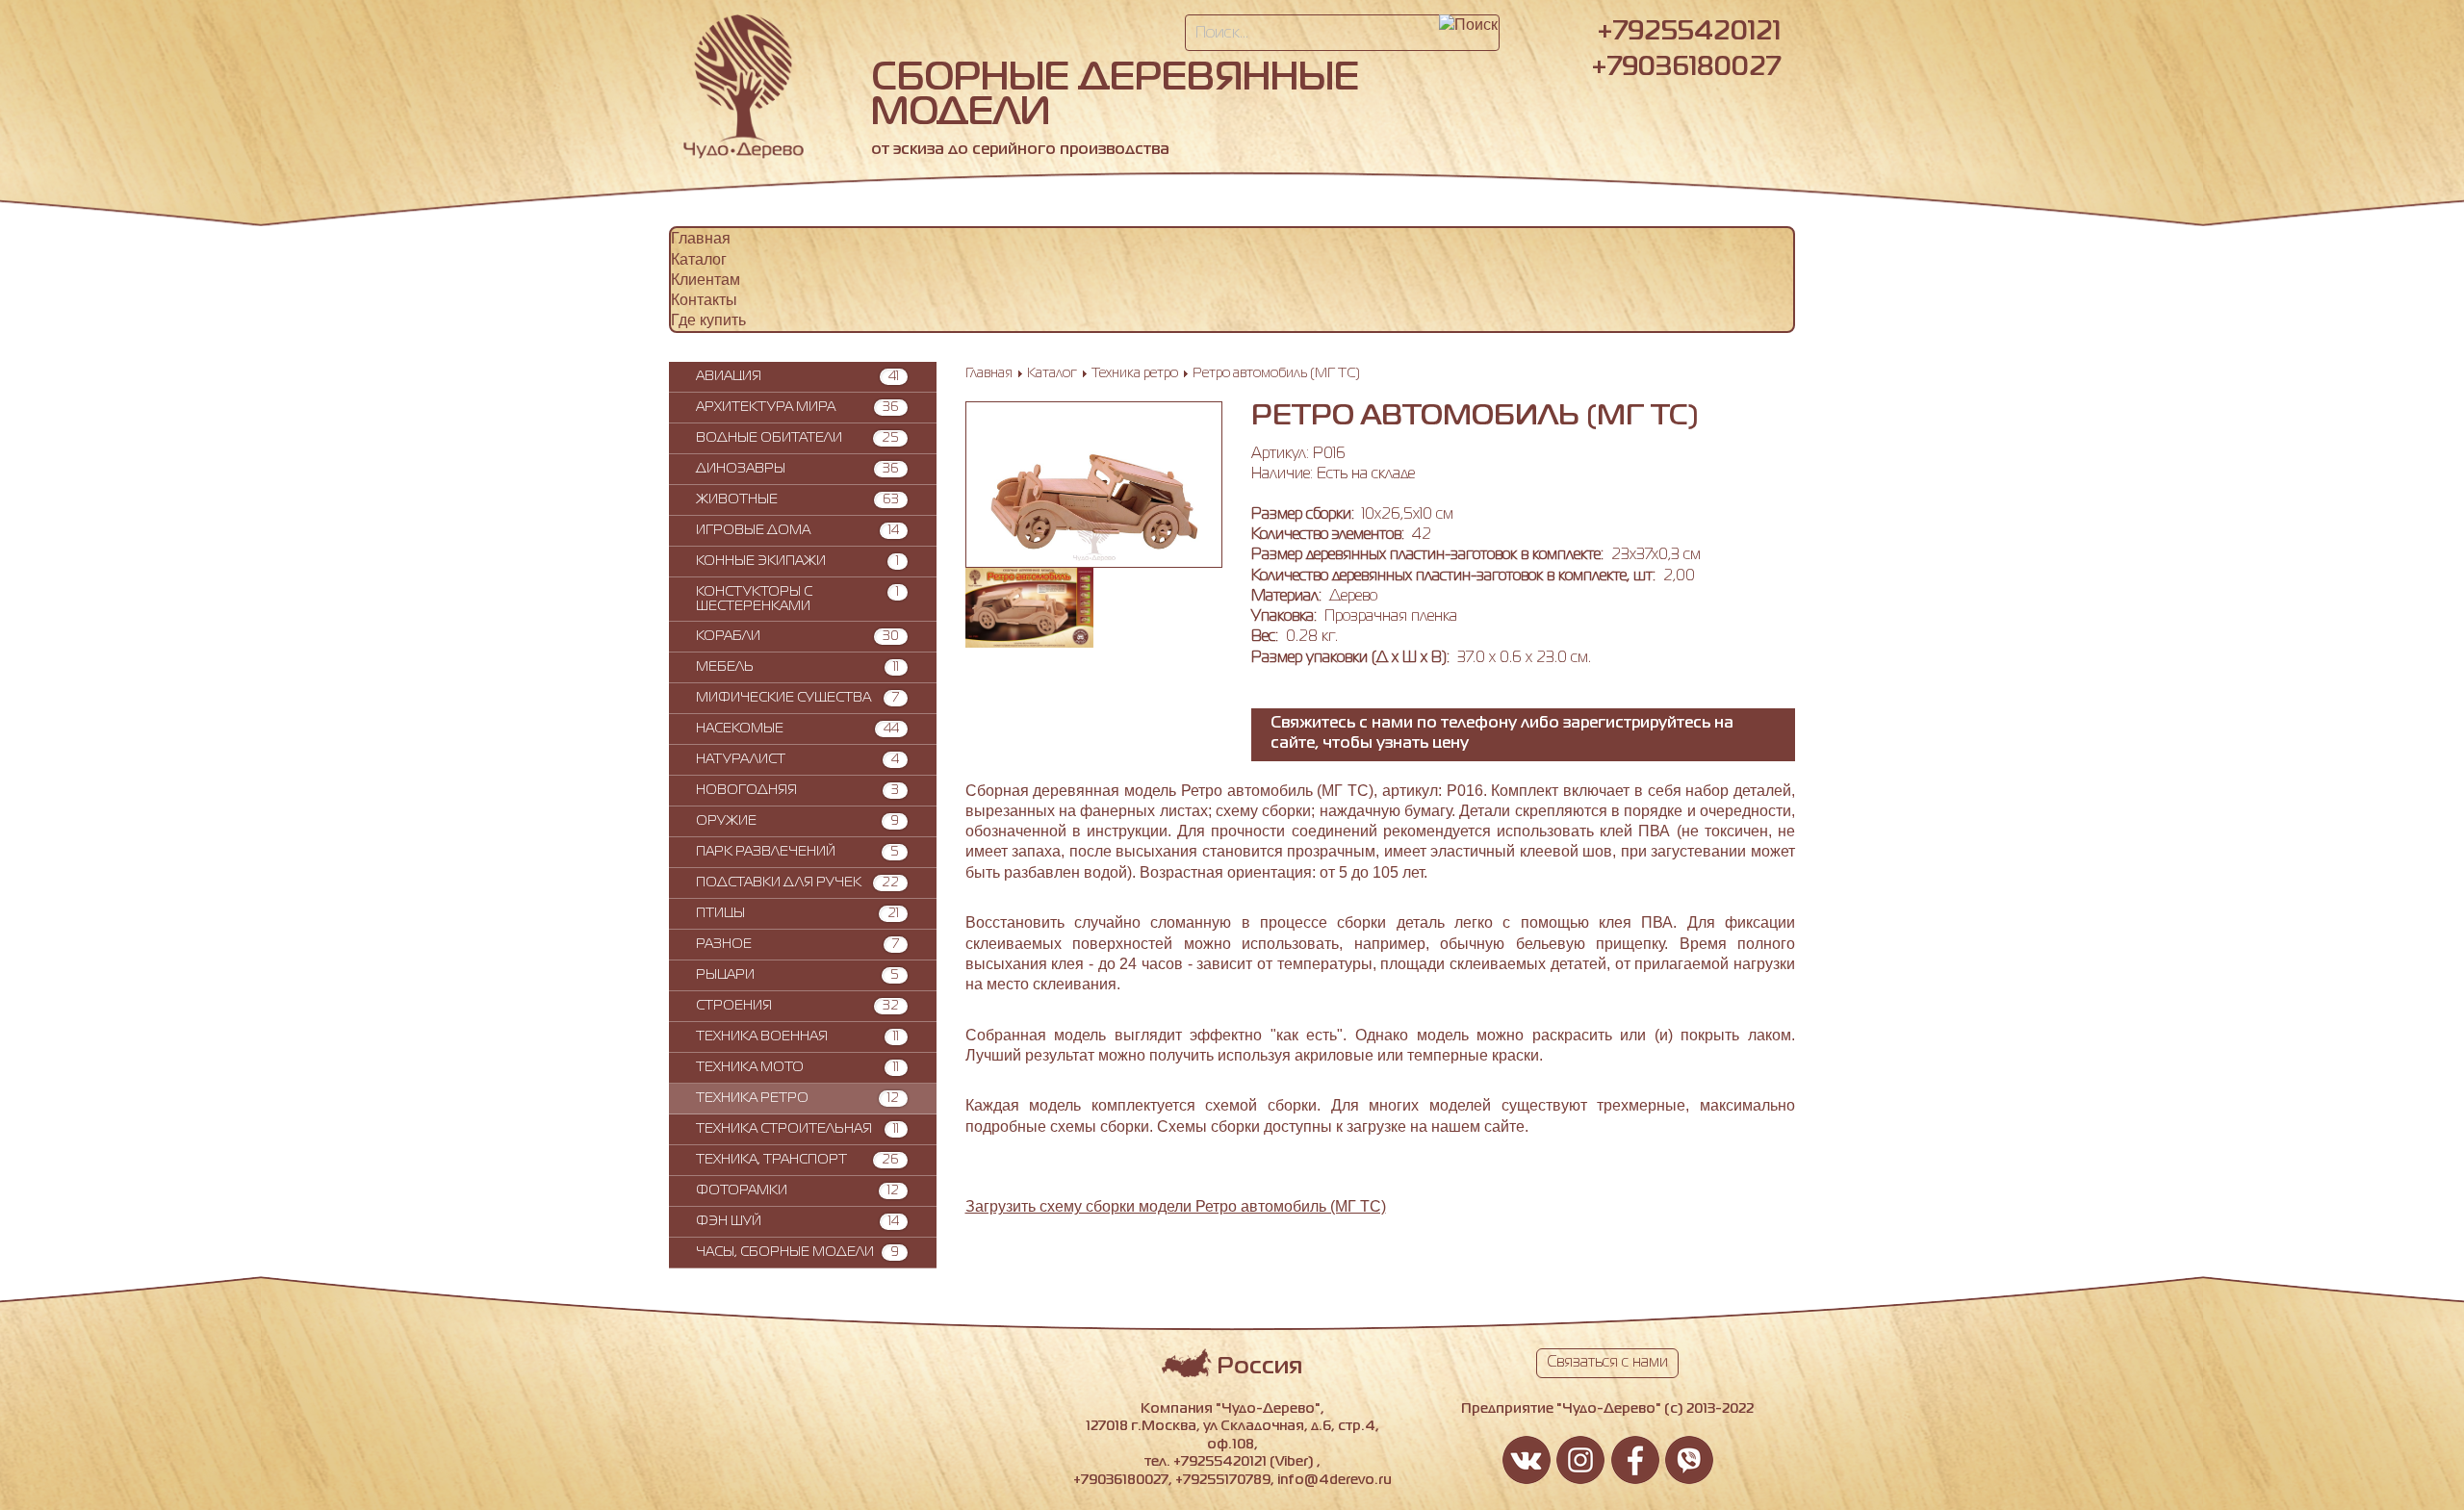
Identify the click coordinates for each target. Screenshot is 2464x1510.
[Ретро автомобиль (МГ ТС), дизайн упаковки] (1030, 642)
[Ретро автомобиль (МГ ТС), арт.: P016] (1094, 556)
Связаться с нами (1607, 1363)
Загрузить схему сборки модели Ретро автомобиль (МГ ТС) (1176, 1206)
